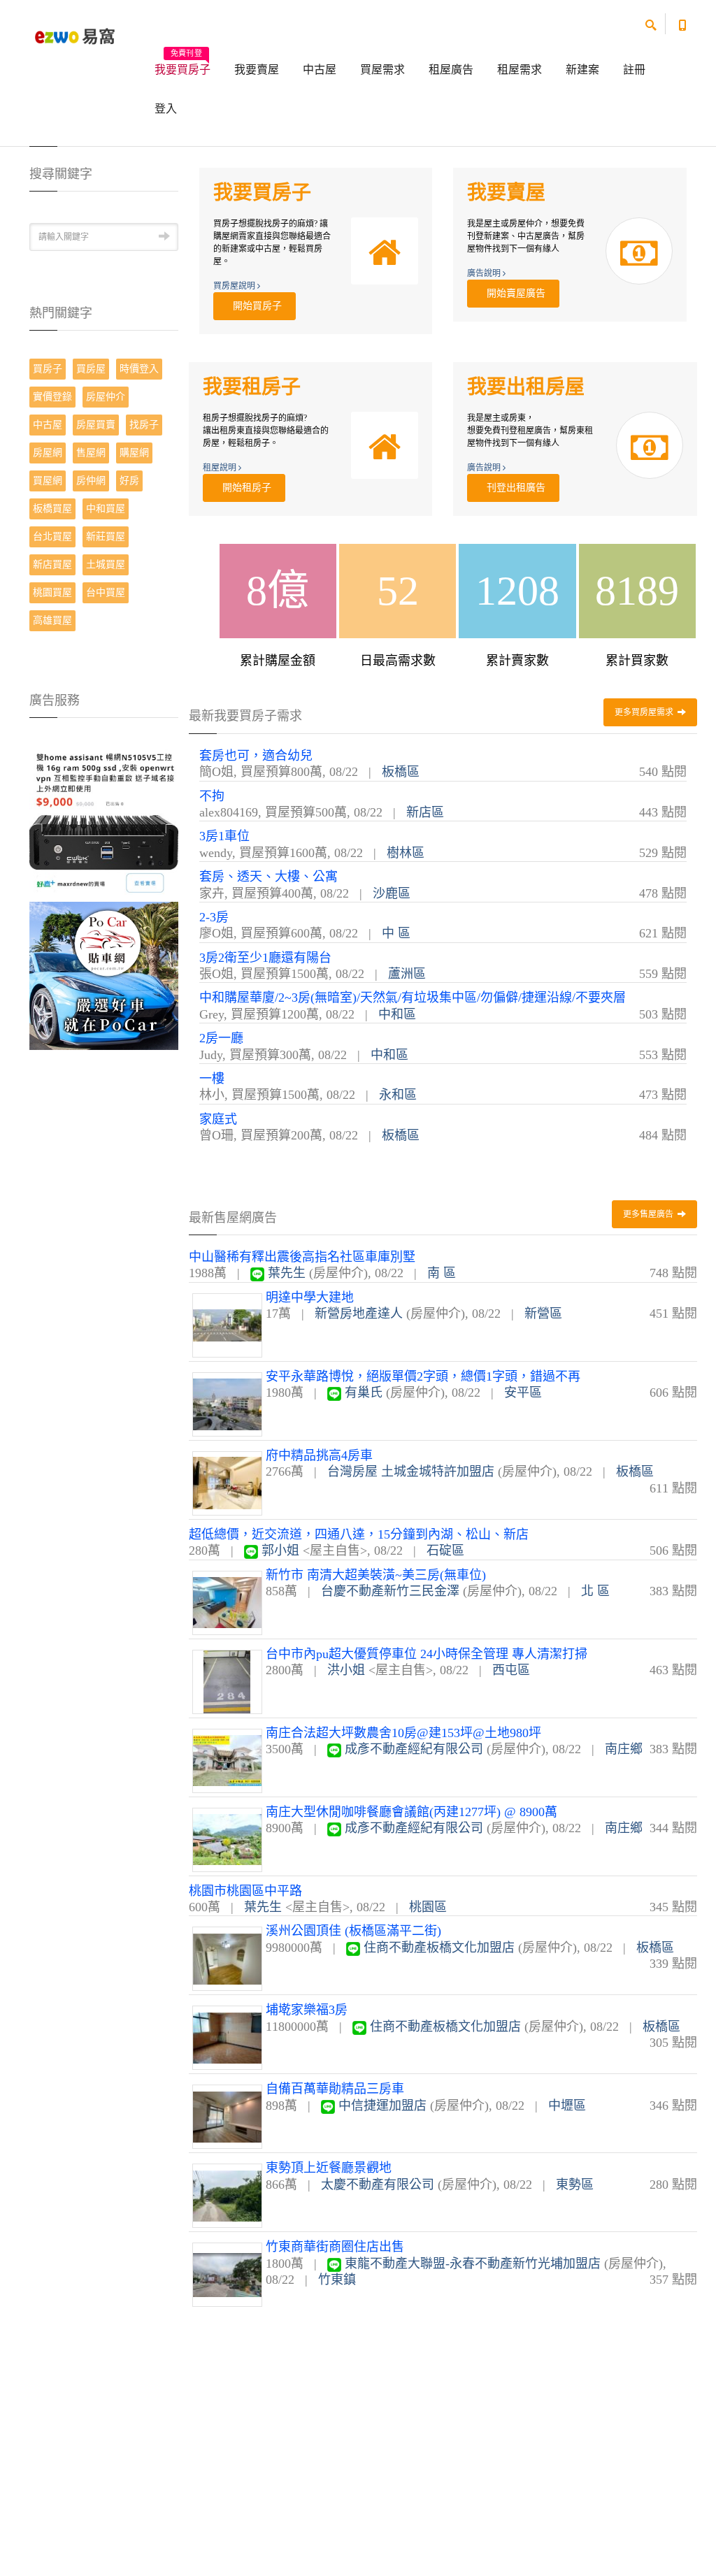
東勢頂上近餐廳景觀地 (329, 2168)
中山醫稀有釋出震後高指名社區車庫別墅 (302, 1257)
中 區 (396, 933)
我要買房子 (182, 65)
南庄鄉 (624, 1749)
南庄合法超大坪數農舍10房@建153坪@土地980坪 (403, 1733)
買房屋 (91, 369)
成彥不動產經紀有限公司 (414, 1749)
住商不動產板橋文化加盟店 (439, 1948)
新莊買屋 (106, 537)
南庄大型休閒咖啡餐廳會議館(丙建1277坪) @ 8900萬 (411, 1812)
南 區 (442, 1273)
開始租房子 (244, 488)
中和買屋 (106, 509)
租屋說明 (221, 468)
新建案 (582, 70)
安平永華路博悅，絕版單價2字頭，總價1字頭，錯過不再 (423, 1376)
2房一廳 (221, 1038)
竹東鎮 (337, 2280)
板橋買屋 (52, 509)
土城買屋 (106, 564)
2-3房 (214, 917)
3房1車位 (224, 836)
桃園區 (428, 1907)
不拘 (212, 796)
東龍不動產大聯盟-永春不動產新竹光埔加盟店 (473, 2264)
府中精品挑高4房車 (319, 1455)
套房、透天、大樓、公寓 (268, 877)
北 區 (595, 1591)
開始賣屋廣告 (513, 293)
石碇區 (445, 1550)
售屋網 (91, 453)
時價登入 (139, 369)
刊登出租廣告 (513, 488)
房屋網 (48, 453)
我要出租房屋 (526, 387)
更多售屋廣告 (649, 1214)
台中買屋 (106, 592)
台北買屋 (52, 537)
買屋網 (48, 481)
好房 (129, 481)
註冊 (634, 70)
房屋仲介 (106, 397)
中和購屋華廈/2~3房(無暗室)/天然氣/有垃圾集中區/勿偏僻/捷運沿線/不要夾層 (413, 998)
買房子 (48, 369)
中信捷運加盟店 (382, 2106)
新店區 (425, 812)
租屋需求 (520, 70)
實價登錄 (52, 397)
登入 (166, 109)
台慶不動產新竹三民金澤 (390, 1591)
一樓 (212, 1079)
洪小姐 (346, 1670)
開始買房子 (255, 306)
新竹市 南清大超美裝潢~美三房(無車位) (376, 1575)
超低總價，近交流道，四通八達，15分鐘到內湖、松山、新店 (359, 1534)
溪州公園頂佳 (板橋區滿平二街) (353, 1931)
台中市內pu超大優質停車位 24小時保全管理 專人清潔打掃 (427, 1654)
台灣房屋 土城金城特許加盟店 (411, 1472)
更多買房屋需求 (645, 712)
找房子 (144, 425)
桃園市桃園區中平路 (245, 1891)
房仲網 (91, 481)
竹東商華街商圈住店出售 (335, 2247)
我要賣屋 (257, 70)
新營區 (543, 1314)
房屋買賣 (96, 425)
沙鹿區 (392, 893)
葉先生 (287, 1273)
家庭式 (218, 1119)
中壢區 (567, 2106)
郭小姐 (280, 1550)
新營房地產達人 (359, 1314)
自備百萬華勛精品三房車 (335, 2089)
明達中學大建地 (310, 1297)
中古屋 (320, 70)
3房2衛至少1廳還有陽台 (265, 958)
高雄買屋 (52, 620)
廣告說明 (485, 273)
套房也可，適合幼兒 (256, 756)
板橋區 (401, 772)
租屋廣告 (451, 70)
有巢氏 (364, 1393)
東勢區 (575, 2185)
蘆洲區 (407, 974)
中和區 (397, 1014)
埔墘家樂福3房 (307, 2010)
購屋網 (134, 453)
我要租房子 (252, 387)
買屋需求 (382, 70)
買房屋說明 (235, 286)
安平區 (523, 1393)
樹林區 (406, 853)
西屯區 (511, 1670)
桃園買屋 (52, 592)
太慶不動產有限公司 (378, 2185)
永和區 (398, 1095)
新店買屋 (52, 564)
